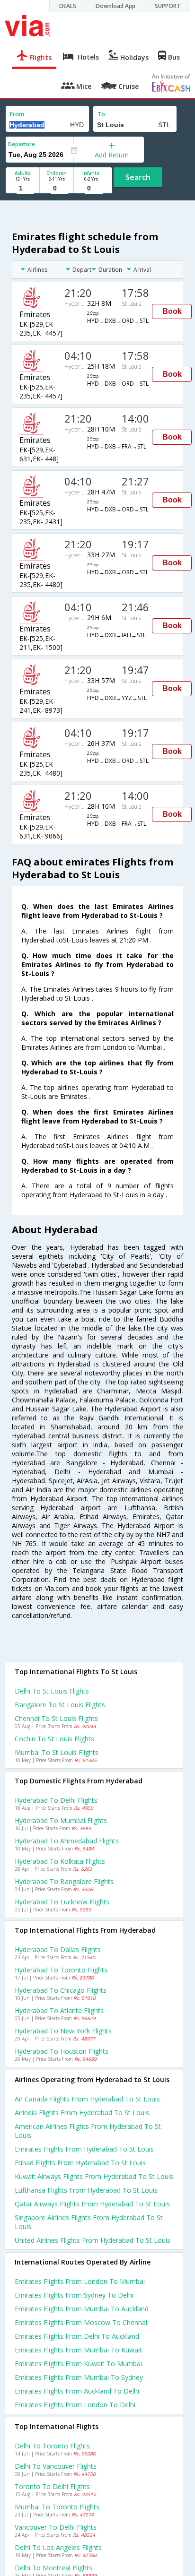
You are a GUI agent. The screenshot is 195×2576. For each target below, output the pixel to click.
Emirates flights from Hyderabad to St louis (84, 2149)
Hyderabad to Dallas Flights (58, 1949)
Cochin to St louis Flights (54, 1739)
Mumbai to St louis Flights (57, 1752)
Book (172, 311)
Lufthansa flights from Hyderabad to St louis (86, 2190)
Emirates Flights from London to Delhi (75, 2405)
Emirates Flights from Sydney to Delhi (74, 2295)
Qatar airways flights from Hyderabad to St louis (92, 2204)
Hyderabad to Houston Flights (62, 2051)
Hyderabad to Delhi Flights (56, 1800)
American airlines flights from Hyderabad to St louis (88, 2131)
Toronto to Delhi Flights (52, 2486)
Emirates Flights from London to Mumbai (80, 2281)
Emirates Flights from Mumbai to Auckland (82, 2309)
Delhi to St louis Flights (52, 1691)
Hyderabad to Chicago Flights (61, 1990)
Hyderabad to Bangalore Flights (64, 1881)
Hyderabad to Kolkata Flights (60, 1861)
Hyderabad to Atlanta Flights (59, 2010)
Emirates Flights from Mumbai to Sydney (79, 2377)
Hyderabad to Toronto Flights (61, 1970)
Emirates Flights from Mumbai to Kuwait (78, 2350)
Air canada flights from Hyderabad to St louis (87, 2099)
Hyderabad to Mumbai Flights (61, 1820)
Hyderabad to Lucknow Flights (62, 1902)
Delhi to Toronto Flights (52, 2446)
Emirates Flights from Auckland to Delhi (77, 2391)
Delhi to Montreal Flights (53, 2568)
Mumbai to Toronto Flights (57, 2507)
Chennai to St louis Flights (56, 1718)
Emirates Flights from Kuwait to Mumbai (78, 2364)
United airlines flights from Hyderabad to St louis (93, 2240)
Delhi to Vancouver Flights (56, 2466)
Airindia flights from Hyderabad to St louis (82, 2113)
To (101, 114)
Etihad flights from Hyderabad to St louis (80, 2163)
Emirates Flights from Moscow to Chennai (81, 2322)
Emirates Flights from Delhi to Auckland (77, 2336)
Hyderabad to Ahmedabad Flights (67, 1841)
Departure (22, 144)
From (17, 114)
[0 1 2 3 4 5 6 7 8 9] (57, 188)
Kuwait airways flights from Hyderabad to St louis (94, 2176)
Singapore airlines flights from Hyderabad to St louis (89, 2222)
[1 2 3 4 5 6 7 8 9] (22, 188)
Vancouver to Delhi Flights (56, 2527)
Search (138, 177)
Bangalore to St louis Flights (60, 1705)
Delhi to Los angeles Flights (58, 2547)
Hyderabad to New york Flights (63, 2031)
